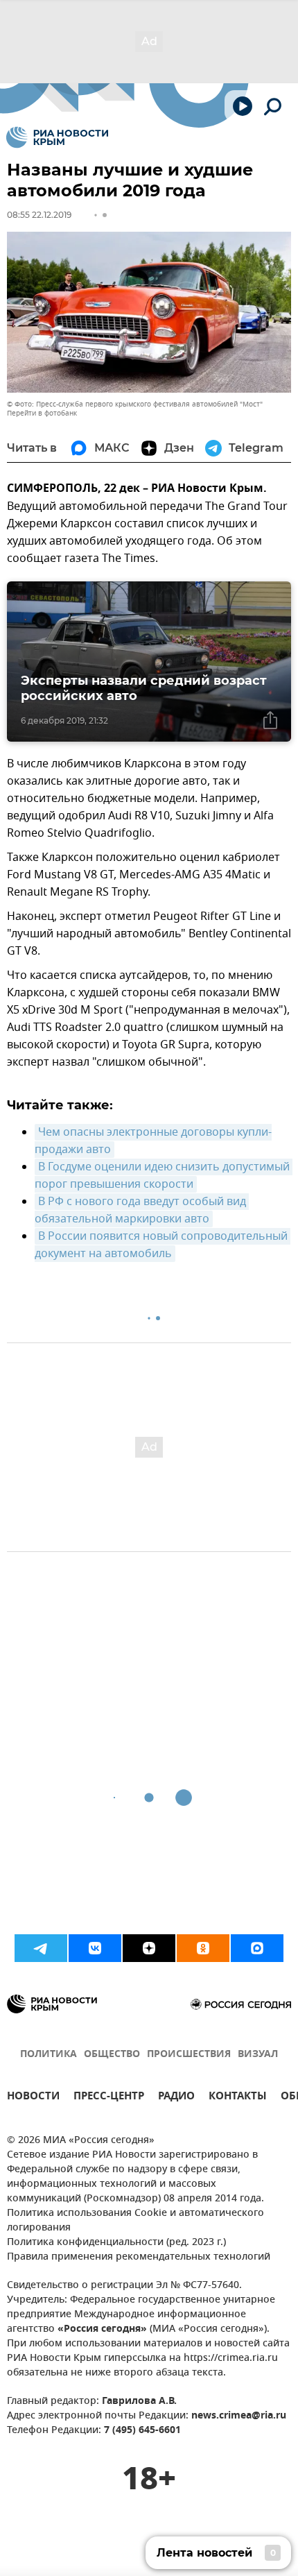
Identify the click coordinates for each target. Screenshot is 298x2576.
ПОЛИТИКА (49, 2055)
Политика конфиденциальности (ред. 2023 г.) (116, 2243)
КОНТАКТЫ (238, 2098)
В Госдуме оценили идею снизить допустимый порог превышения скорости (164, 1176)
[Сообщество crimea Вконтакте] (95, 1948)
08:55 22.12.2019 (39, 215)
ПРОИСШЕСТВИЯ (189, 2055)
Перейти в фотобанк (42, 413)
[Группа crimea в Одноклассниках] (203, 1948)
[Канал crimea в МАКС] (257, 1948)
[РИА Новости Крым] (57, 137)
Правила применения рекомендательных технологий (139, 2257)
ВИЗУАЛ (258, 2055)
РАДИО (176, 2098)
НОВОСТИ (33, 2098)
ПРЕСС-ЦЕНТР (109, 2098)
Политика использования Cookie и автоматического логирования (135, 2221)
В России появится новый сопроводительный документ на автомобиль (163, 1245)
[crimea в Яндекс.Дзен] (149, 1948)
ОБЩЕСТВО (112, 2055)
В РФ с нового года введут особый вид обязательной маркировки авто (142, 1210)
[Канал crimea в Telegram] (41, 1948)
